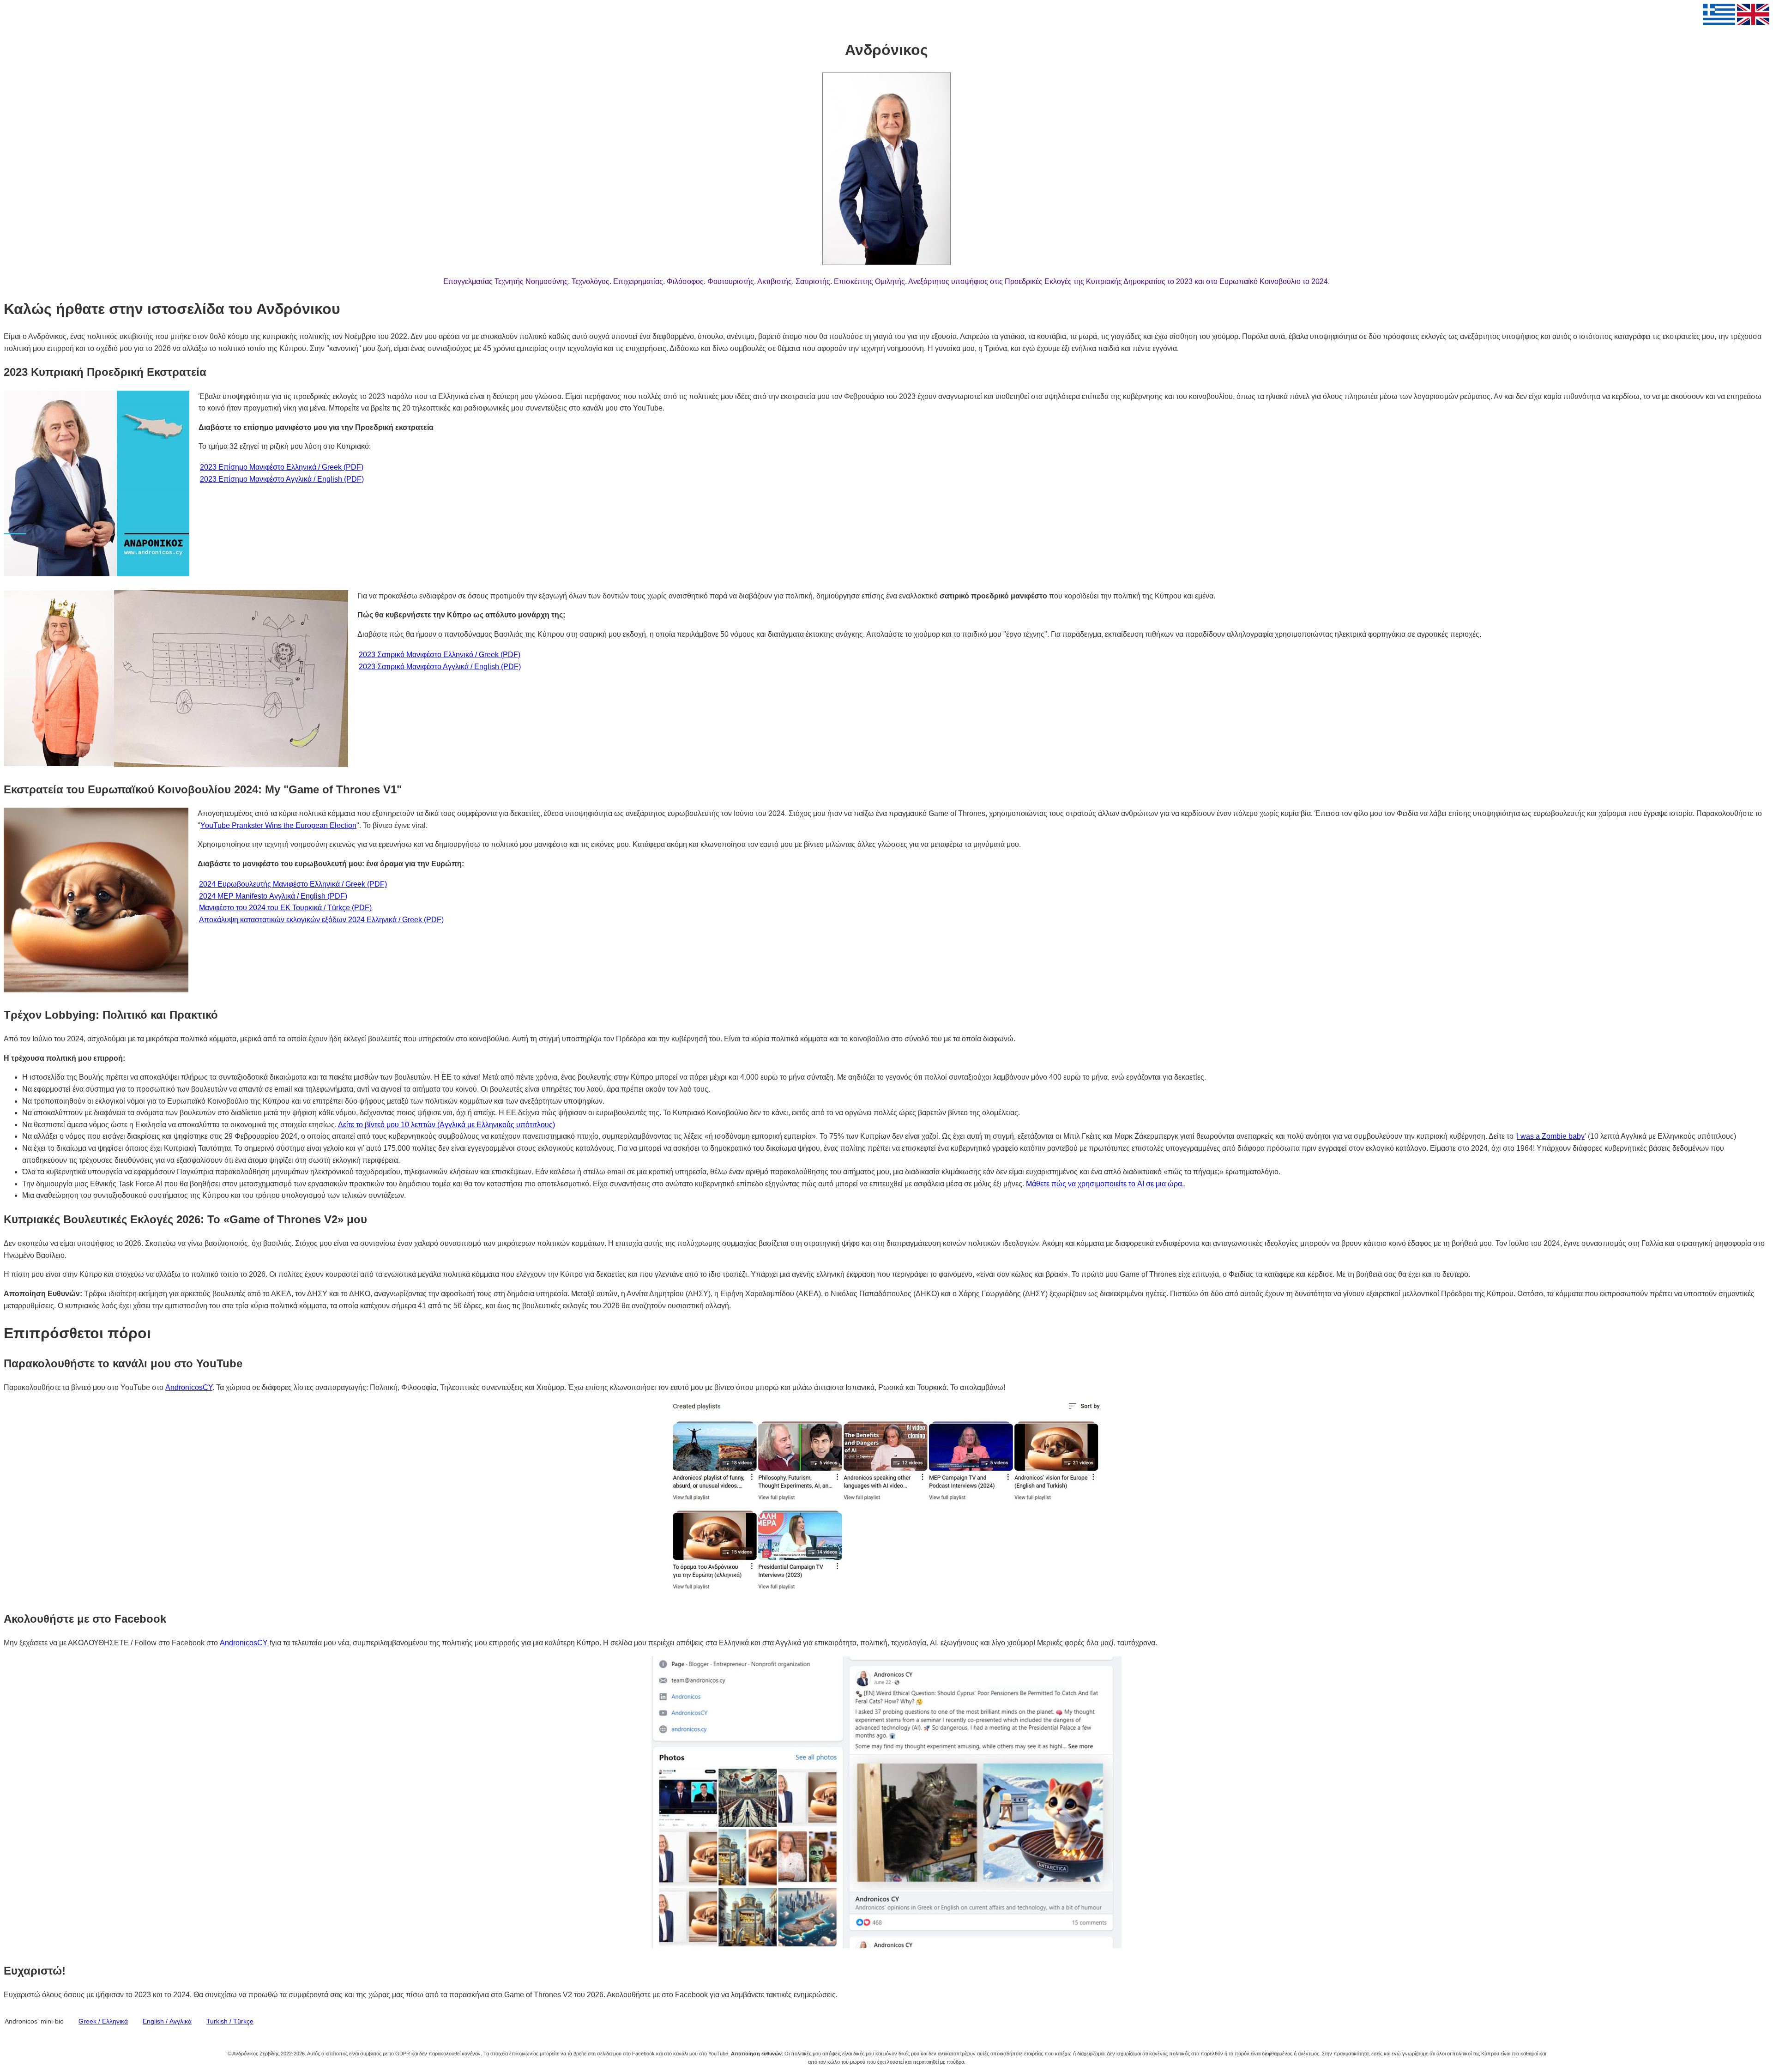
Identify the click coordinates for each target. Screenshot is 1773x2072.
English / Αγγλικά (167, 2021)
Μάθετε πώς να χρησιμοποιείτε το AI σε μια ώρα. (1105, 1184)
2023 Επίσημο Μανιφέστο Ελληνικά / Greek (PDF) (282, 467)
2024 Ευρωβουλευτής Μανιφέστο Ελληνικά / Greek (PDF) (293, 884)
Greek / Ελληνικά (103, 2021)
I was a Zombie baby (1551, 1136)
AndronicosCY (189, 1387)
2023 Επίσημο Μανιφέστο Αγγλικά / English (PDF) (282, 479)
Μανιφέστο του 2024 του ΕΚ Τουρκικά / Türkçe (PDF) (285, 908)
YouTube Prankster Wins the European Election (278, 825)
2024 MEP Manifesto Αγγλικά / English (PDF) (273, 896)
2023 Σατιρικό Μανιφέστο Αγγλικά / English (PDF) (440, 667)
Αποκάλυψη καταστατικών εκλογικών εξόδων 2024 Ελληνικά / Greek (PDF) (321, 920)
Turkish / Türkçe (230, 2021)
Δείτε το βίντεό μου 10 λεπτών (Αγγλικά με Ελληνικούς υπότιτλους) (446, 1125)
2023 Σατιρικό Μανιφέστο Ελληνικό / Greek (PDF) (440, 655)
